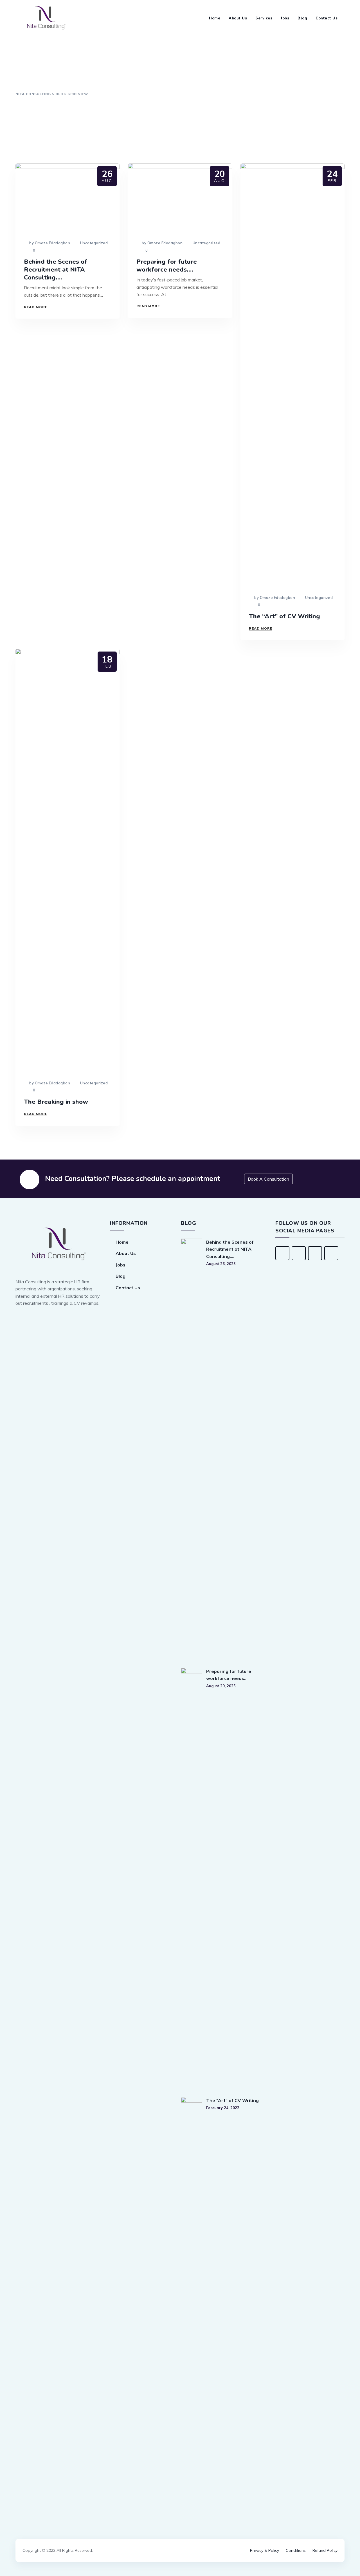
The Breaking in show (56, 1102)
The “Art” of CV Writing (284, 616)
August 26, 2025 (221, 1264)
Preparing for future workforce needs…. (167, 266)
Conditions (296, 2550)
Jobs (285, 18)
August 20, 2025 (221, 1686)
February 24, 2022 (223, 2108)
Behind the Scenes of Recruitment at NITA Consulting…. (56, 270)
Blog (302, 18)
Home (215, 18)
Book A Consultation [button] (268, 1179)
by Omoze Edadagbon (49, 243)
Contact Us (327, 18)
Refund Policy (325, 2550)
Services (264, 18)
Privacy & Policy (265, 2550)
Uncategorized (94, 243)
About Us (238, 18)
